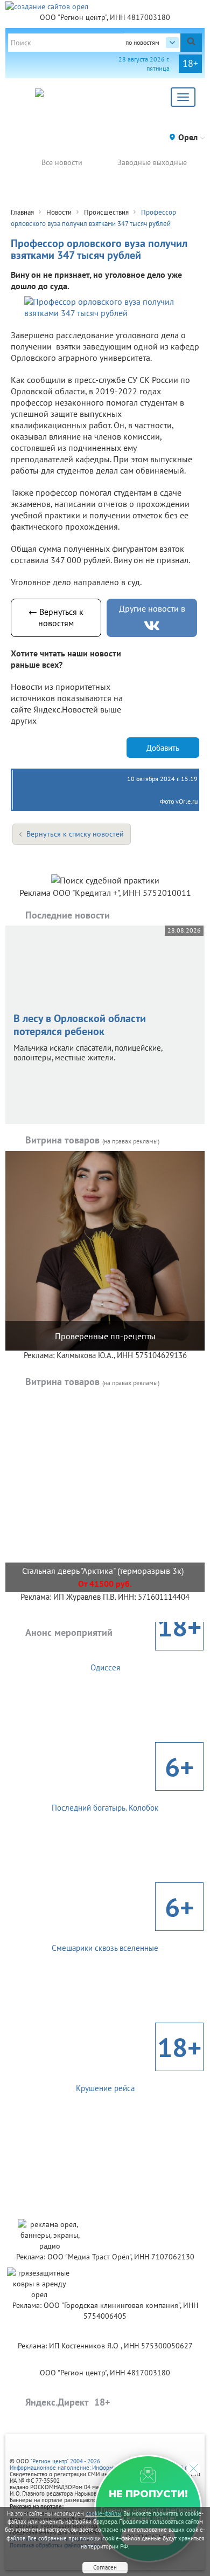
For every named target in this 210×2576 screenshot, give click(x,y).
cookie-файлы (103, 2513)
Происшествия (106, 212)
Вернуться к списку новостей (75, 834)
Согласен (105, 2567)
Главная (22, 212)
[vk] (152, 626)
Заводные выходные (152, 162)
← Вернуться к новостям (56, 617)
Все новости (62, 162)
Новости (59, 212)
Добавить (163, 748)
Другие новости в (152, 608)
